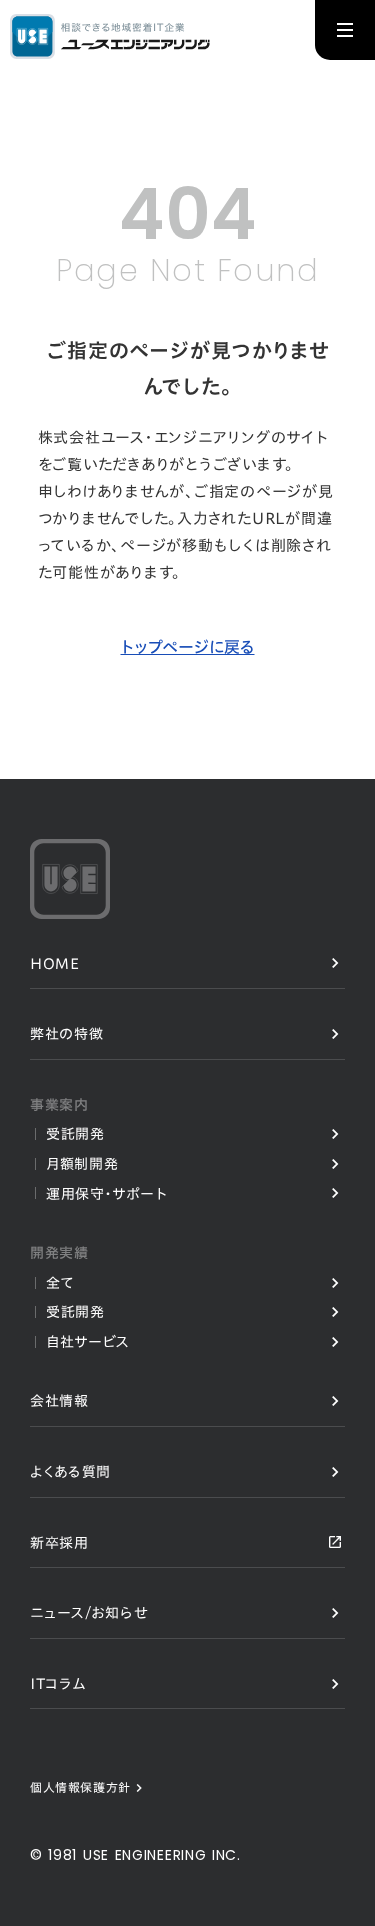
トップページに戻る (188, 647)
